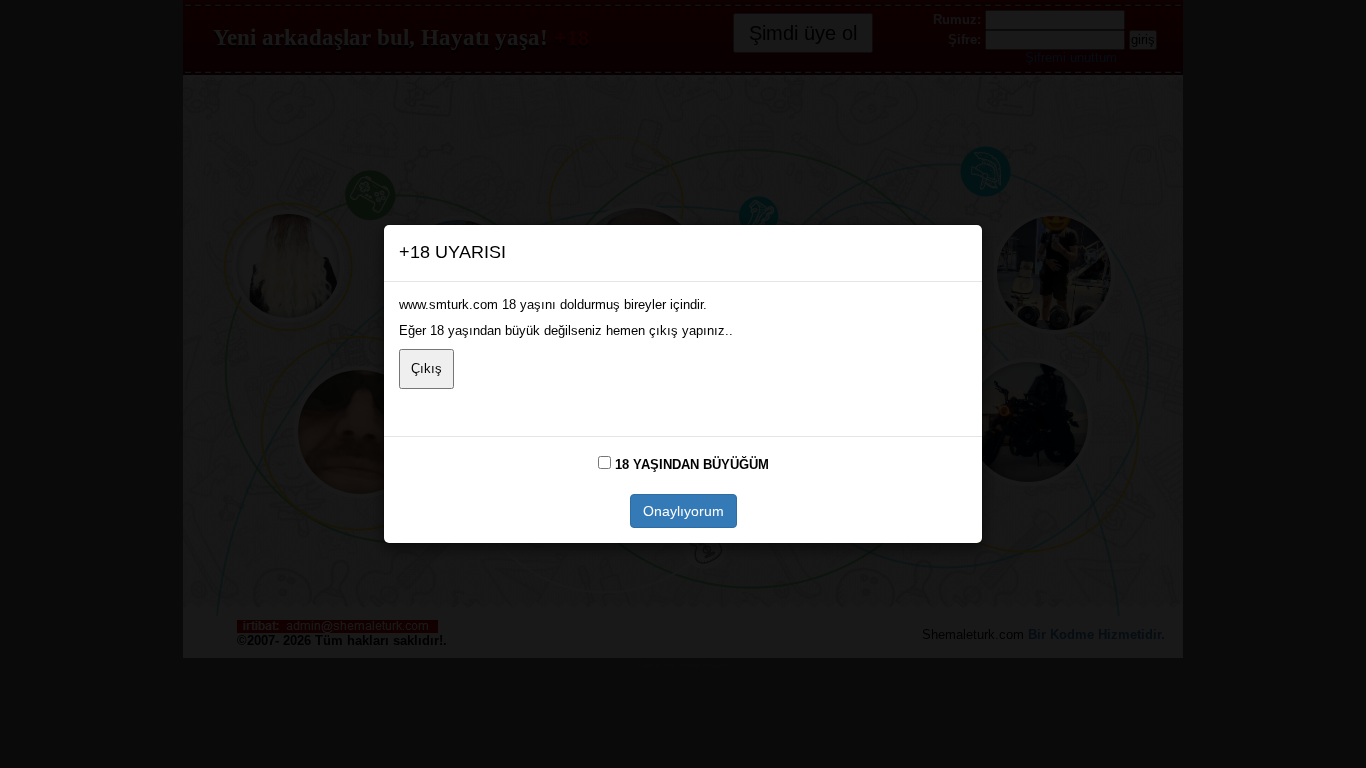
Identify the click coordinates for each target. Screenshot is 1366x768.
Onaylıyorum (683, 511)
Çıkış (426, 368)
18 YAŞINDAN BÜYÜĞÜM (692, 464)
